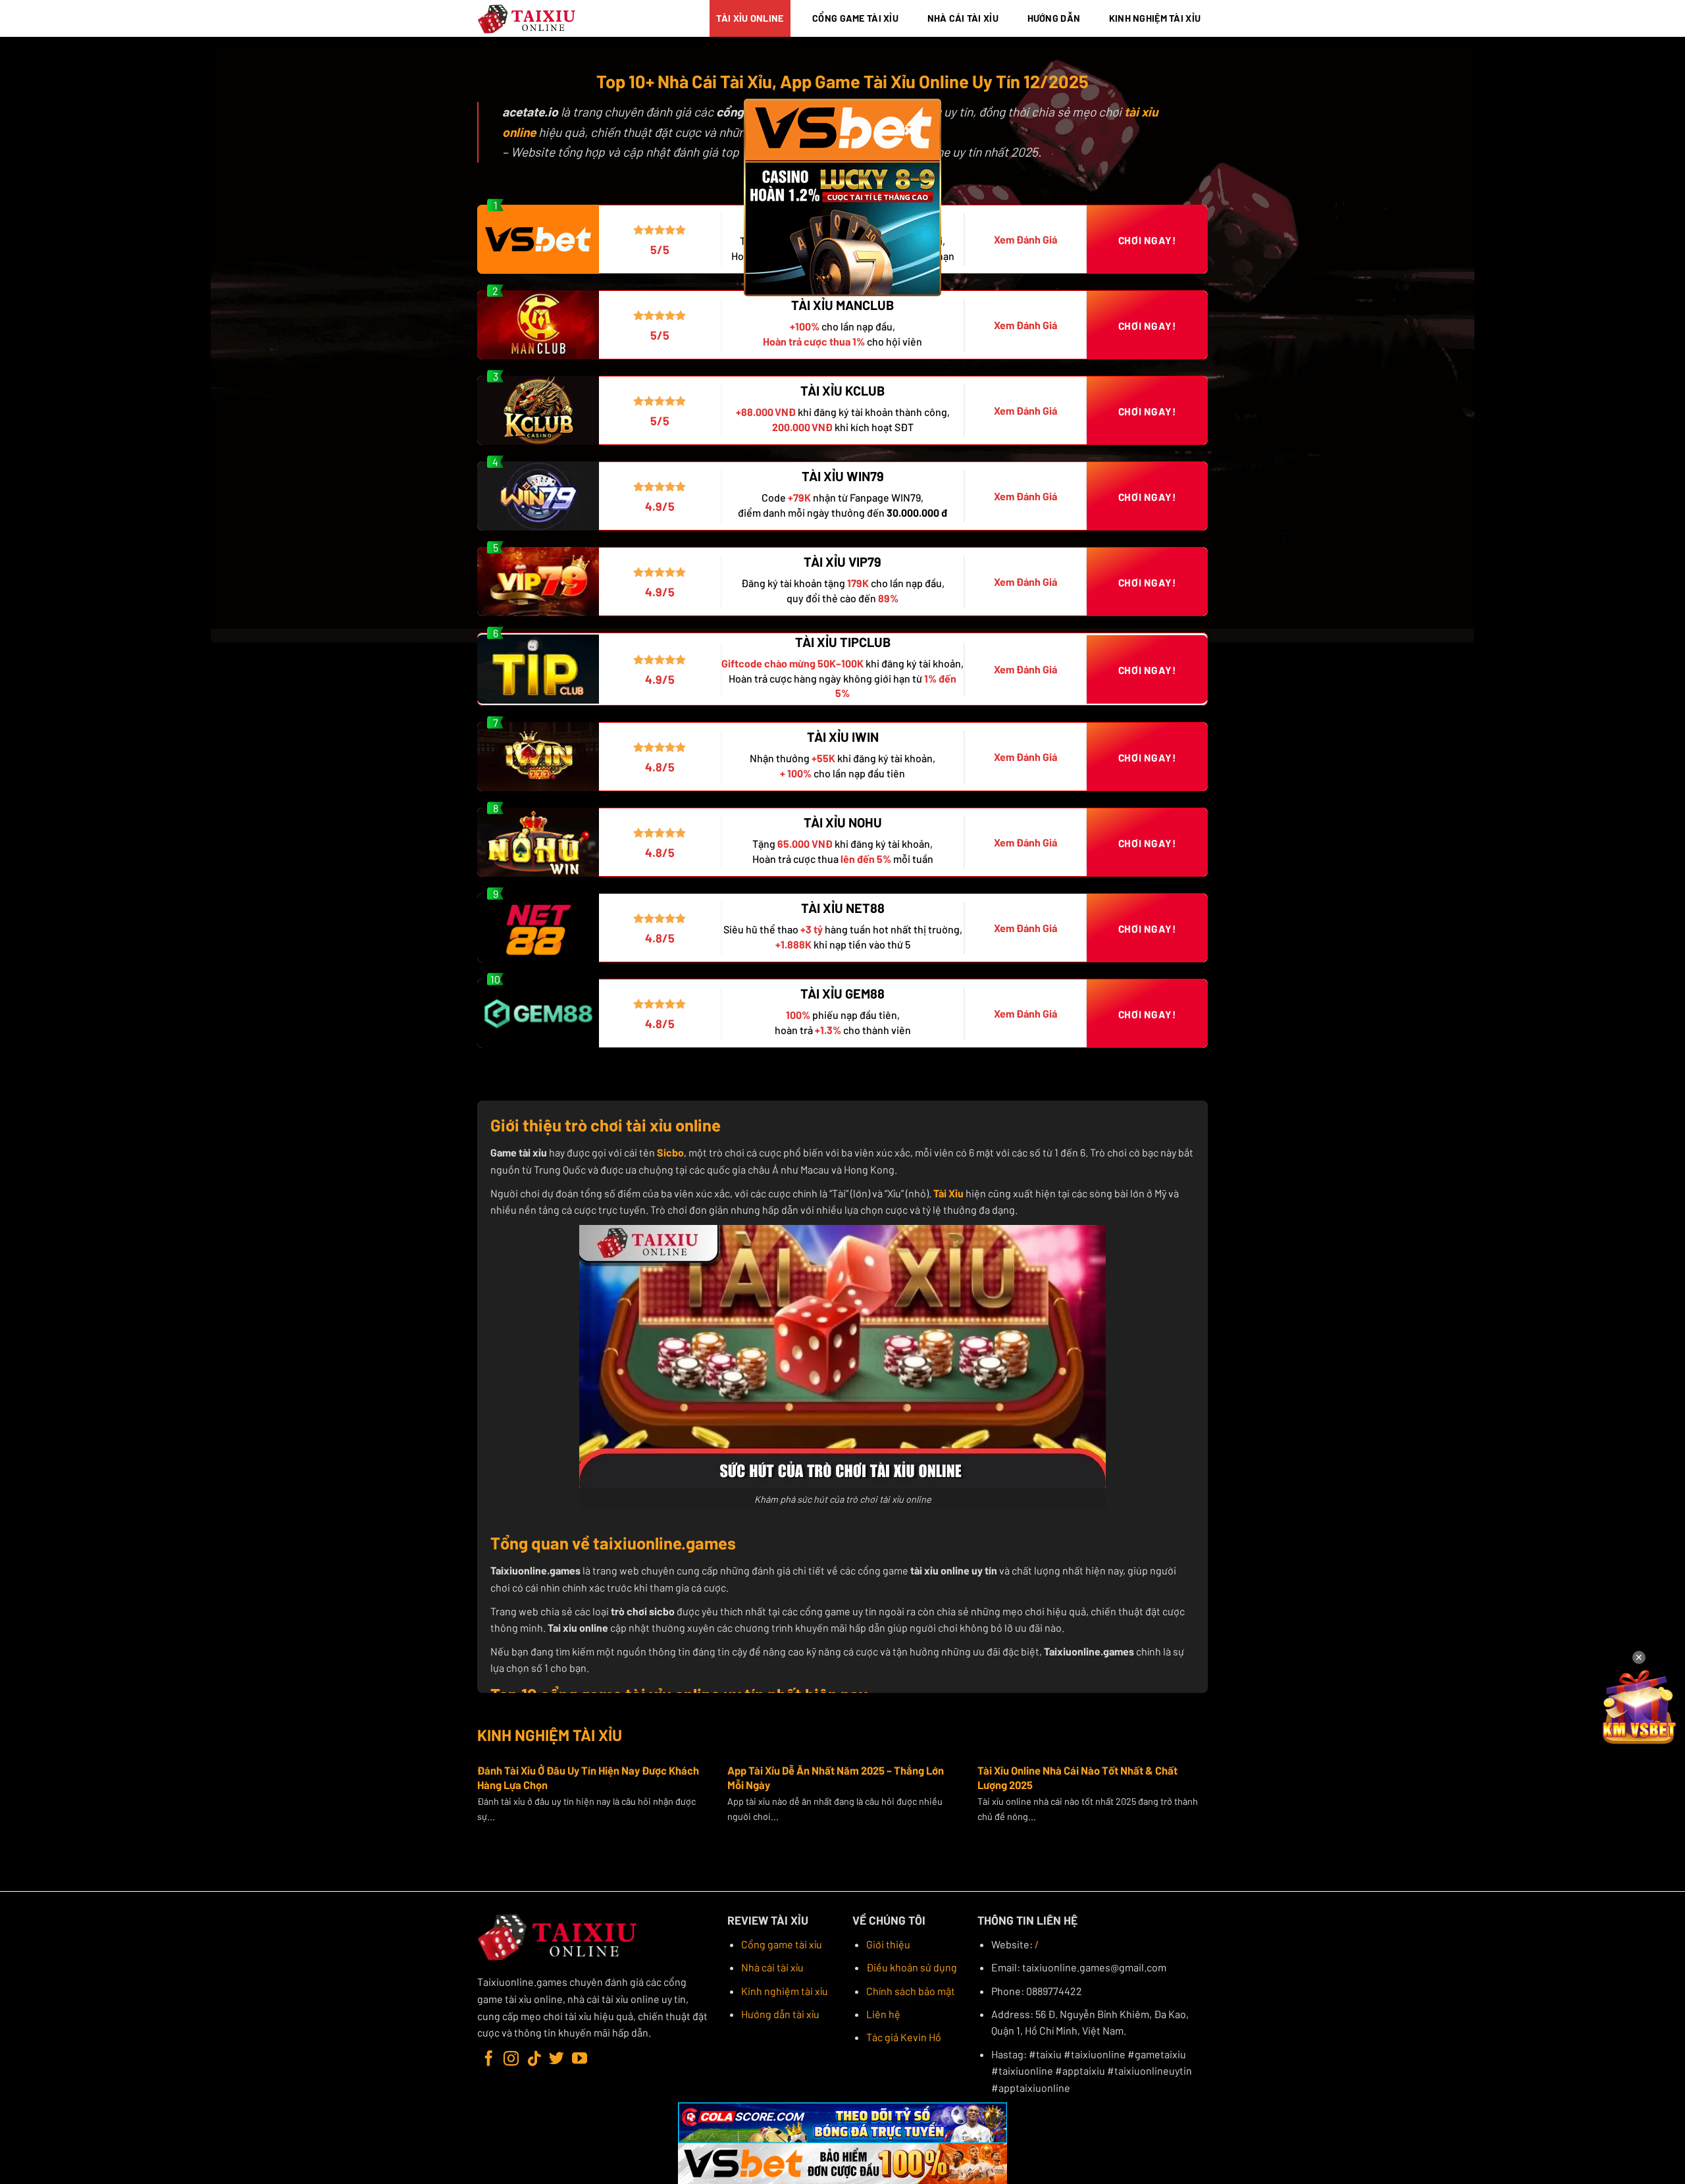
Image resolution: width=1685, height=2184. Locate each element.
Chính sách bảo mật (911, 1991)
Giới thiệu (888, 1944)
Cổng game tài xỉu (782, 1944)
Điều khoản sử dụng (912, 1967)
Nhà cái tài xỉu (772, 1967)
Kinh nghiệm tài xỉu (785, 1991)
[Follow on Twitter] (557, 2060)
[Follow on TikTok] (534, 2060)
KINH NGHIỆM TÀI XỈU (1155, 18)
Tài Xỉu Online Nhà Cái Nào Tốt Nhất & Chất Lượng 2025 (1077, 1777)
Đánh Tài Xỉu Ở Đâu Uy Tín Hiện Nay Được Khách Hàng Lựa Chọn (588, 1777)
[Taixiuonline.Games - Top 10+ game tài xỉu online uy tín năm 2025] (527, 19)
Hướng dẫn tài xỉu (780, 2014)
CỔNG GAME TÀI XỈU (855, 18)
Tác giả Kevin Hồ (904, 2037)
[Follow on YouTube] (580, 2060)
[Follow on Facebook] (489, 2060)
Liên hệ (883, 2014)
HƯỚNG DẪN (1054, 18)
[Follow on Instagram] (511, 2060)
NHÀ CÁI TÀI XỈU (963, 18)
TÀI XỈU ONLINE (750, 18)
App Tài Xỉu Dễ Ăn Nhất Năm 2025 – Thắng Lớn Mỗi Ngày (836, 1777)
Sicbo (670, 1152)
